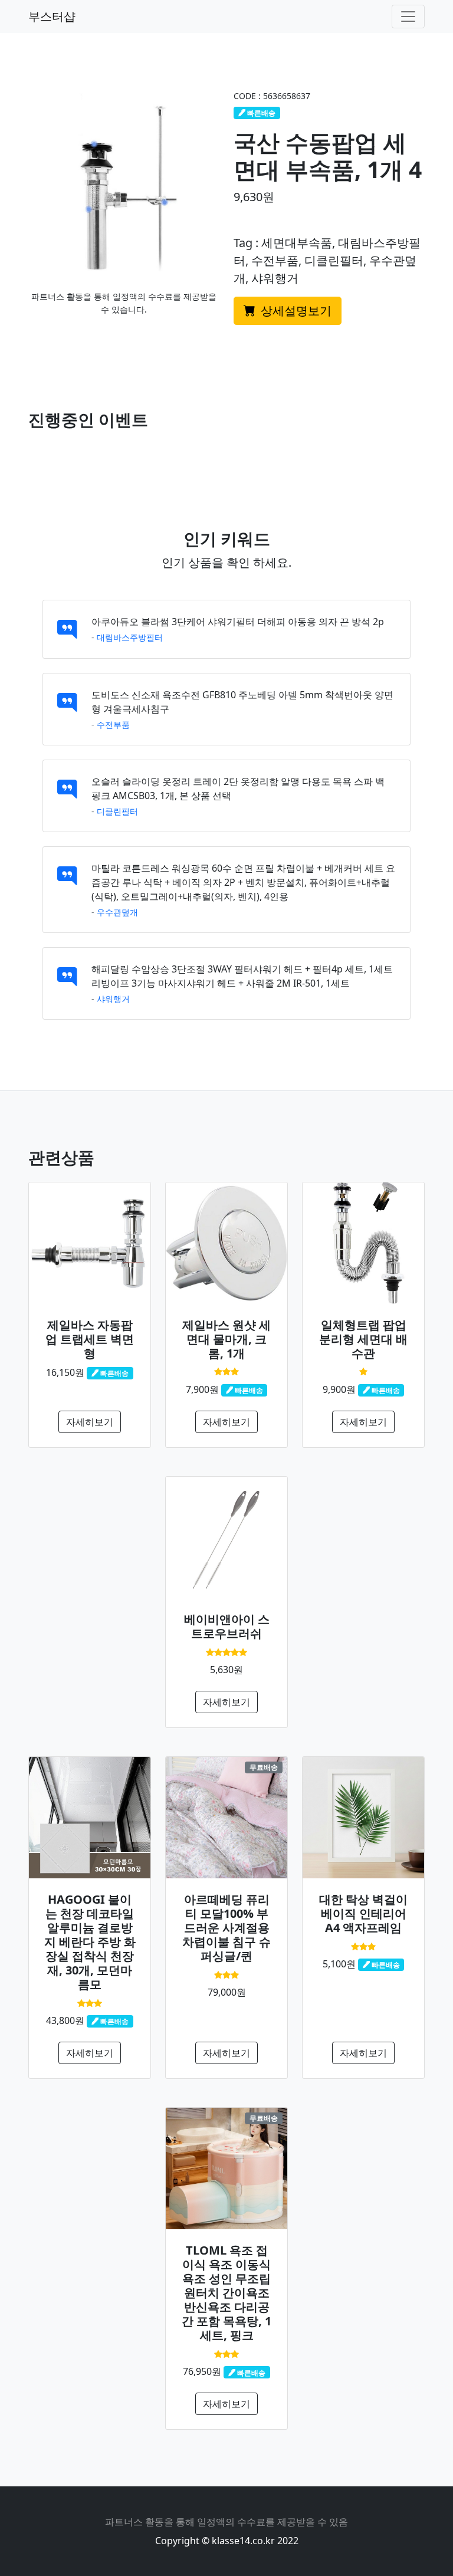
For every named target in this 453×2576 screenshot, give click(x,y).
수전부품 (113, 724)
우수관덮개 (117, 912)
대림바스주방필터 (130, 637)
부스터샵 (52, 16)
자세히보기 (90, 1422)
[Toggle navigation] (408, 17)
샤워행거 (113, 999)
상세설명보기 (295, 310)
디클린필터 (117, 811)
